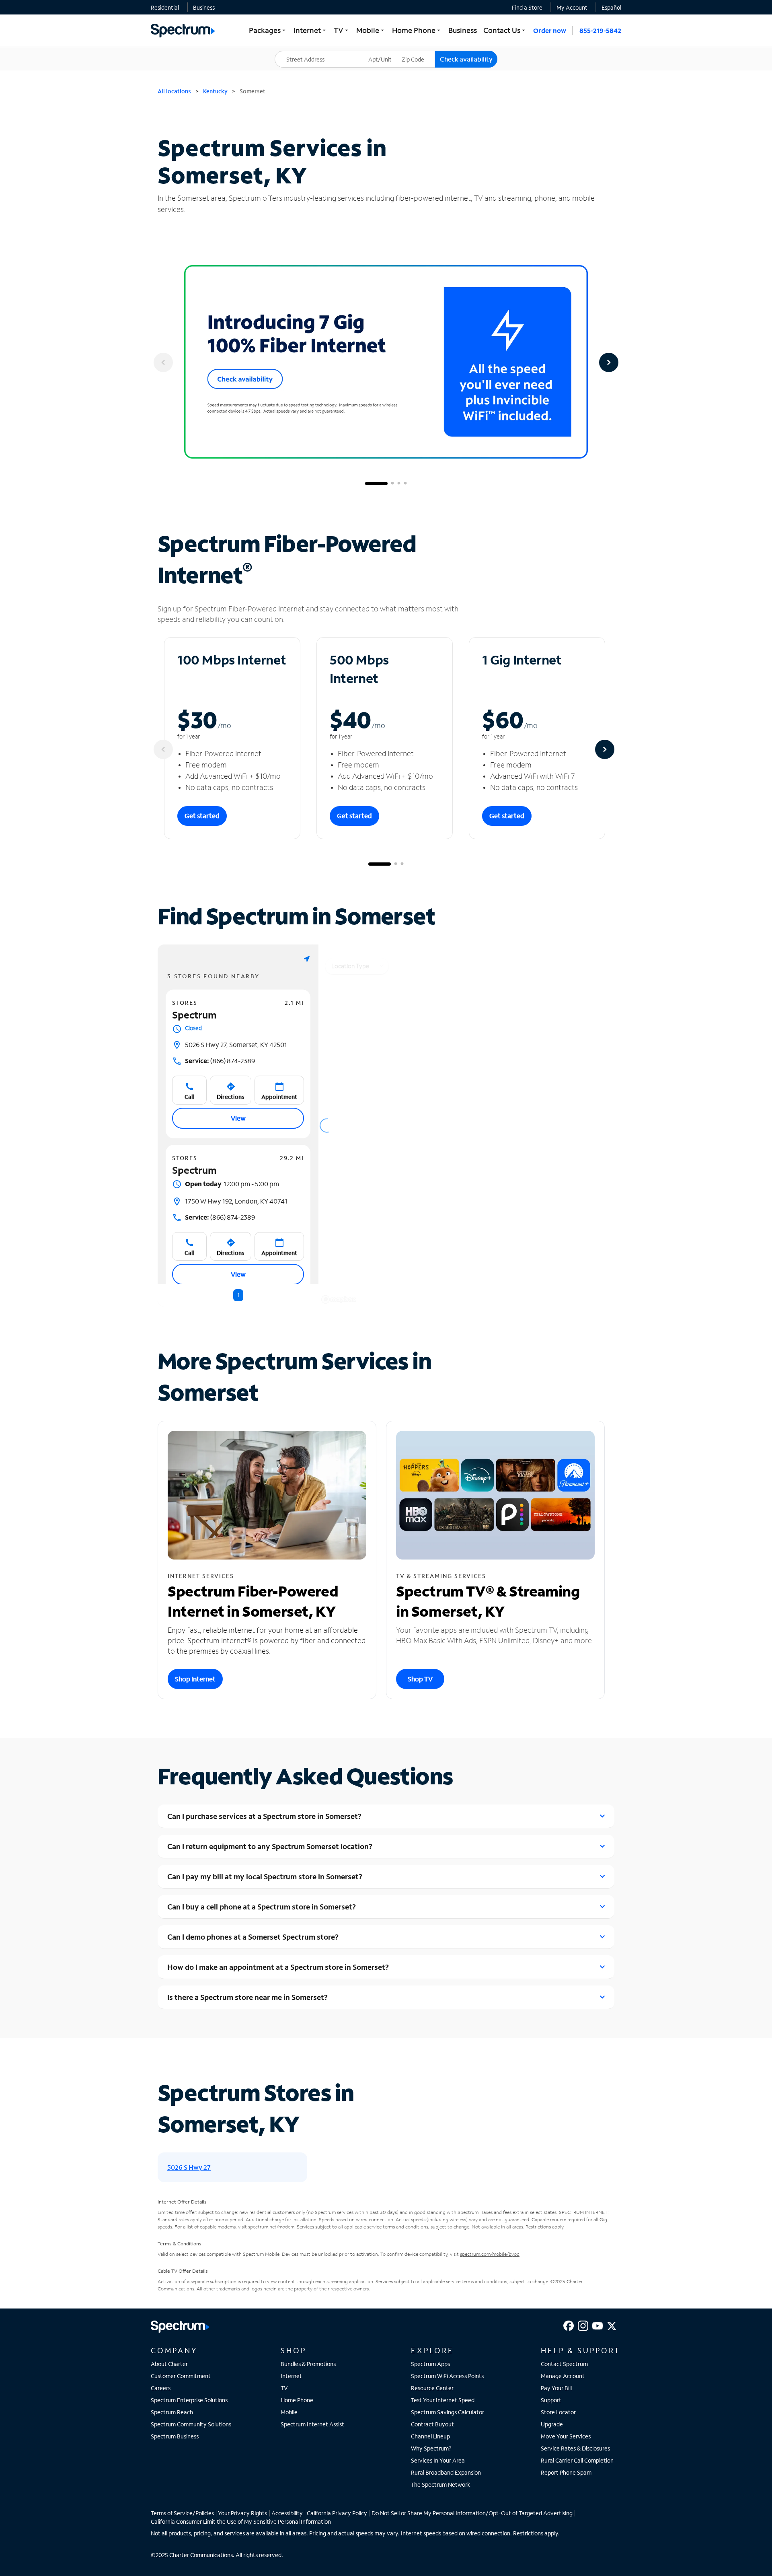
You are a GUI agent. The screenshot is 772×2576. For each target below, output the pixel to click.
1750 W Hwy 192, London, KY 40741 (236, 1201)
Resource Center (432, 2388)
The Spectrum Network (441, 2484)
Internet (291, 2376)
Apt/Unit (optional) (386, 54)
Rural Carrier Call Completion (577, 2460)
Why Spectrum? (431, 2448)
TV (284, 2388)
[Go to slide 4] (405, 484)
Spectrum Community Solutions (191, 2424)
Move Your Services (566, 2436)
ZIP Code (418, 51)
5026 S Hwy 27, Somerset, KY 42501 (236, 1044)
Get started (202, 816)
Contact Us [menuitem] (505, 30)
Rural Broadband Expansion (446, 2472)
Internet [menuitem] (310, 30)
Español (611, 7)
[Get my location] (307, 959)
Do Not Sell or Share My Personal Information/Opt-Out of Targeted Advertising (472, 2513)
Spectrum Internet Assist (312, 2424)
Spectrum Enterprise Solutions (189, 2400)
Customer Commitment (181, 2376)
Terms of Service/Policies (182, 2513)
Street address (298, 51)
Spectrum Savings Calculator (448, 2412)
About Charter (169, 2364)
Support (551, 2400)
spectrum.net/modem (271, 2227)
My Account (572, 7)
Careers (161, 2388)
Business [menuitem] (463, 30)
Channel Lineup (430, 2436)
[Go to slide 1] (376, 484)
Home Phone (297, 2400)
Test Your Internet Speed (443, 2400)
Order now (550, 30)
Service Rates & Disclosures (575, 2448)
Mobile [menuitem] (371, 30)
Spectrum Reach (172, 2412)
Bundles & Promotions (308, 2364)
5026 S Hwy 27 (189, 2167)
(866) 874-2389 (220, 1061)
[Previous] (163, 362)
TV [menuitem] (342, 30)
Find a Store (527, 7)
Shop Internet (195, 1679)
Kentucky (215, 91)
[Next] (609, 362)
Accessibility (287, 2513)
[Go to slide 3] (399, 484)
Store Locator (558, 2412)
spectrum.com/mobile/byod (490, 2254)
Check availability (466, 59)
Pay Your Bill (556, 2388)
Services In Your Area (438, 2460)
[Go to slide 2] (392, 484)
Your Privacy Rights (242, 2513)
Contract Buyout (432, 2424)
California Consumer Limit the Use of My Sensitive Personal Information (241, 2521)
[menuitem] (165, 7)
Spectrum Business (175, 2436)
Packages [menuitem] (268, 30)
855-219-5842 (600, 30)
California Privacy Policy (337, 2513)
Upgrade (552, 2424)
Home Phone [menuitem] (417, 30)
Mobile (289, 2412)
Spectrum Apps (430, 2364)
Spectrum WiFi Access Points (447, 2376)
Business (204, 7)
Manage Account (563, 2376)
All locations (174, 91)
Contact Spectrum (564, 2364)
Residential (165, 7)
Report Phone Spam (566, 2472)
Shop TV (420, 1679)
